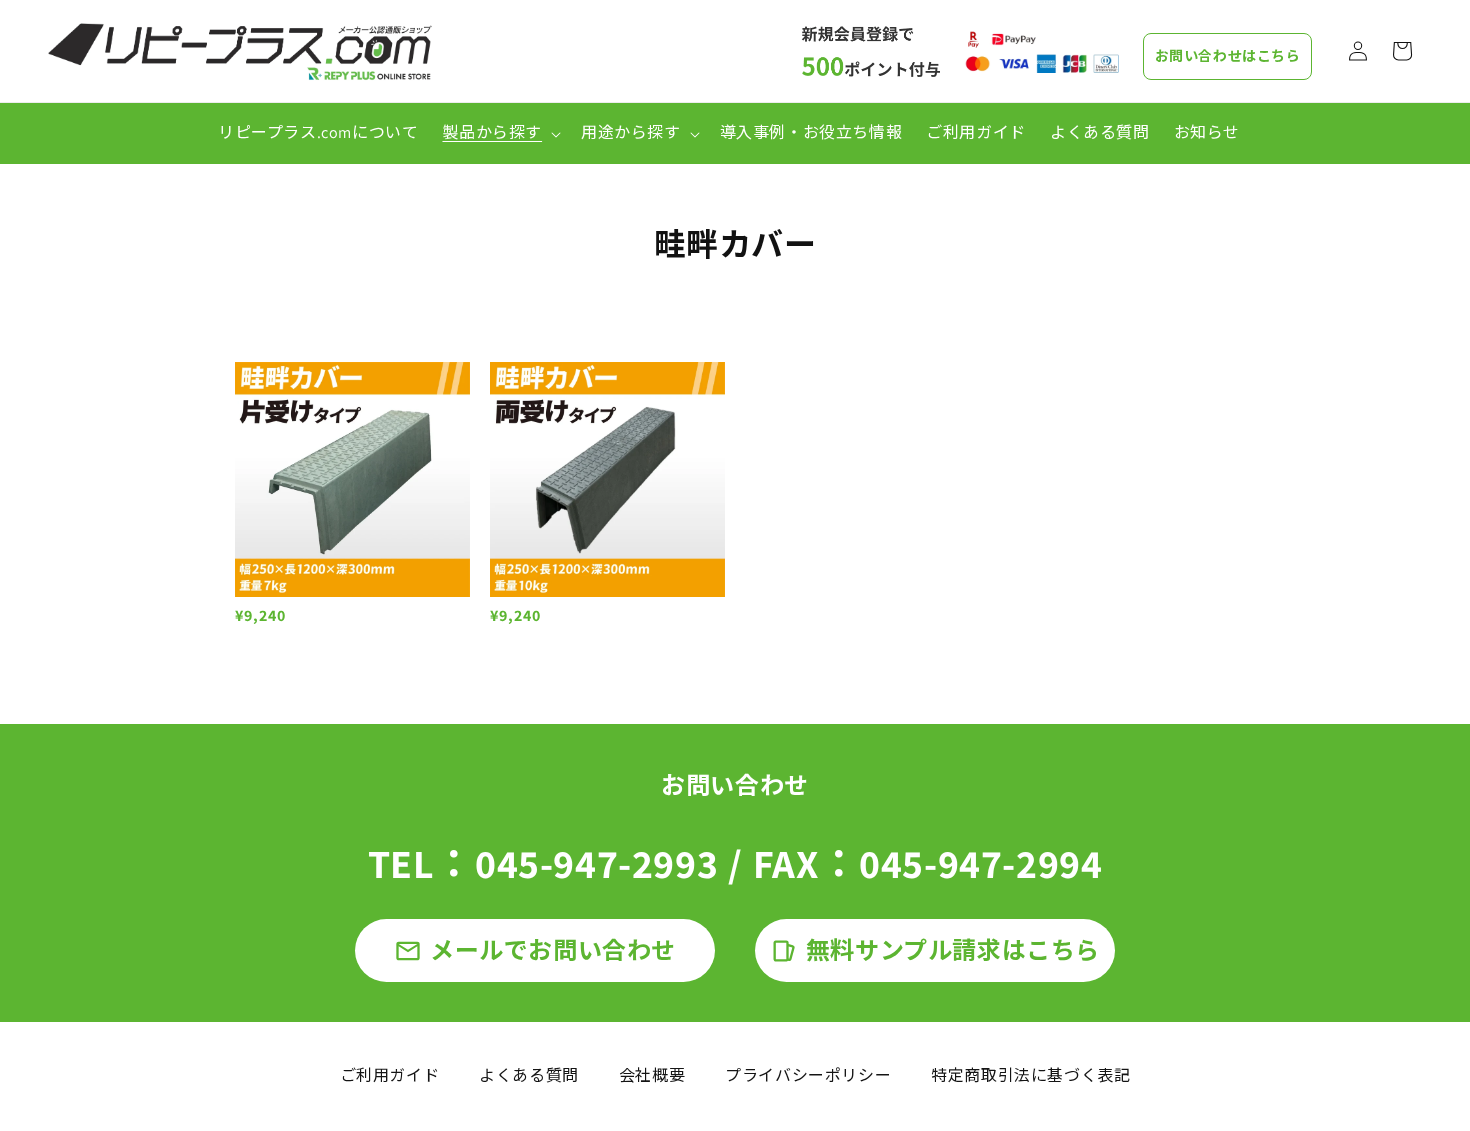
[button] (499, 133)
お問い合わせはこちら (1228, 56)
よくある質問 (529, 1075)
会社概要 (652, 1075)
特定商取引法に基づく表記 (1030, 1075)
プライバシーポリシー (808, 1075)
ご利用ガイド (390, 1075)
